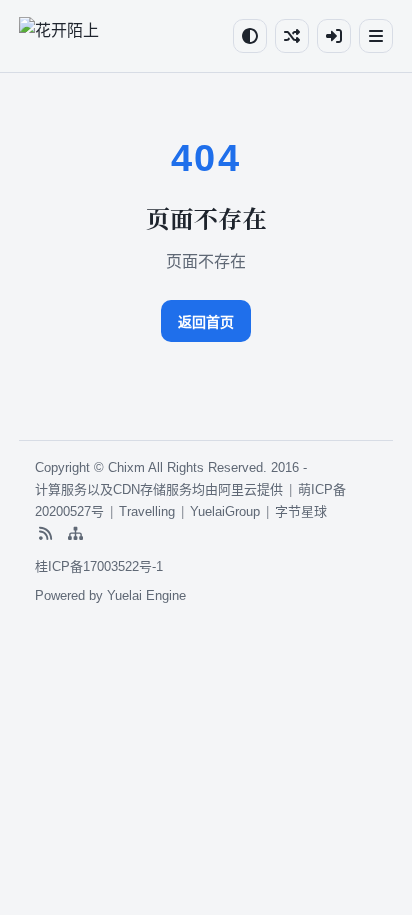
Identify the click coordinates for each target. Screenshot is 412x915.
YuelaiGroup (225, 511)
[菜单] (376, 36)
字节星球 (301, 511)
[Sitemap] (75, 534)
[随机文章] (292, 36)
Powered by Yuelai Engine (110, 595)
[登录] (334, 36)
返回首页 (206, 322)
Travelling (147, 511)
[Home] (59, 36)
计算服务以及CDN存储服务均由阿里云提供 (159, 489)
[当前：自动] (250, 36)
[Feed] (45, 534)
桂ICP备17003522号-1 (99, 566)
